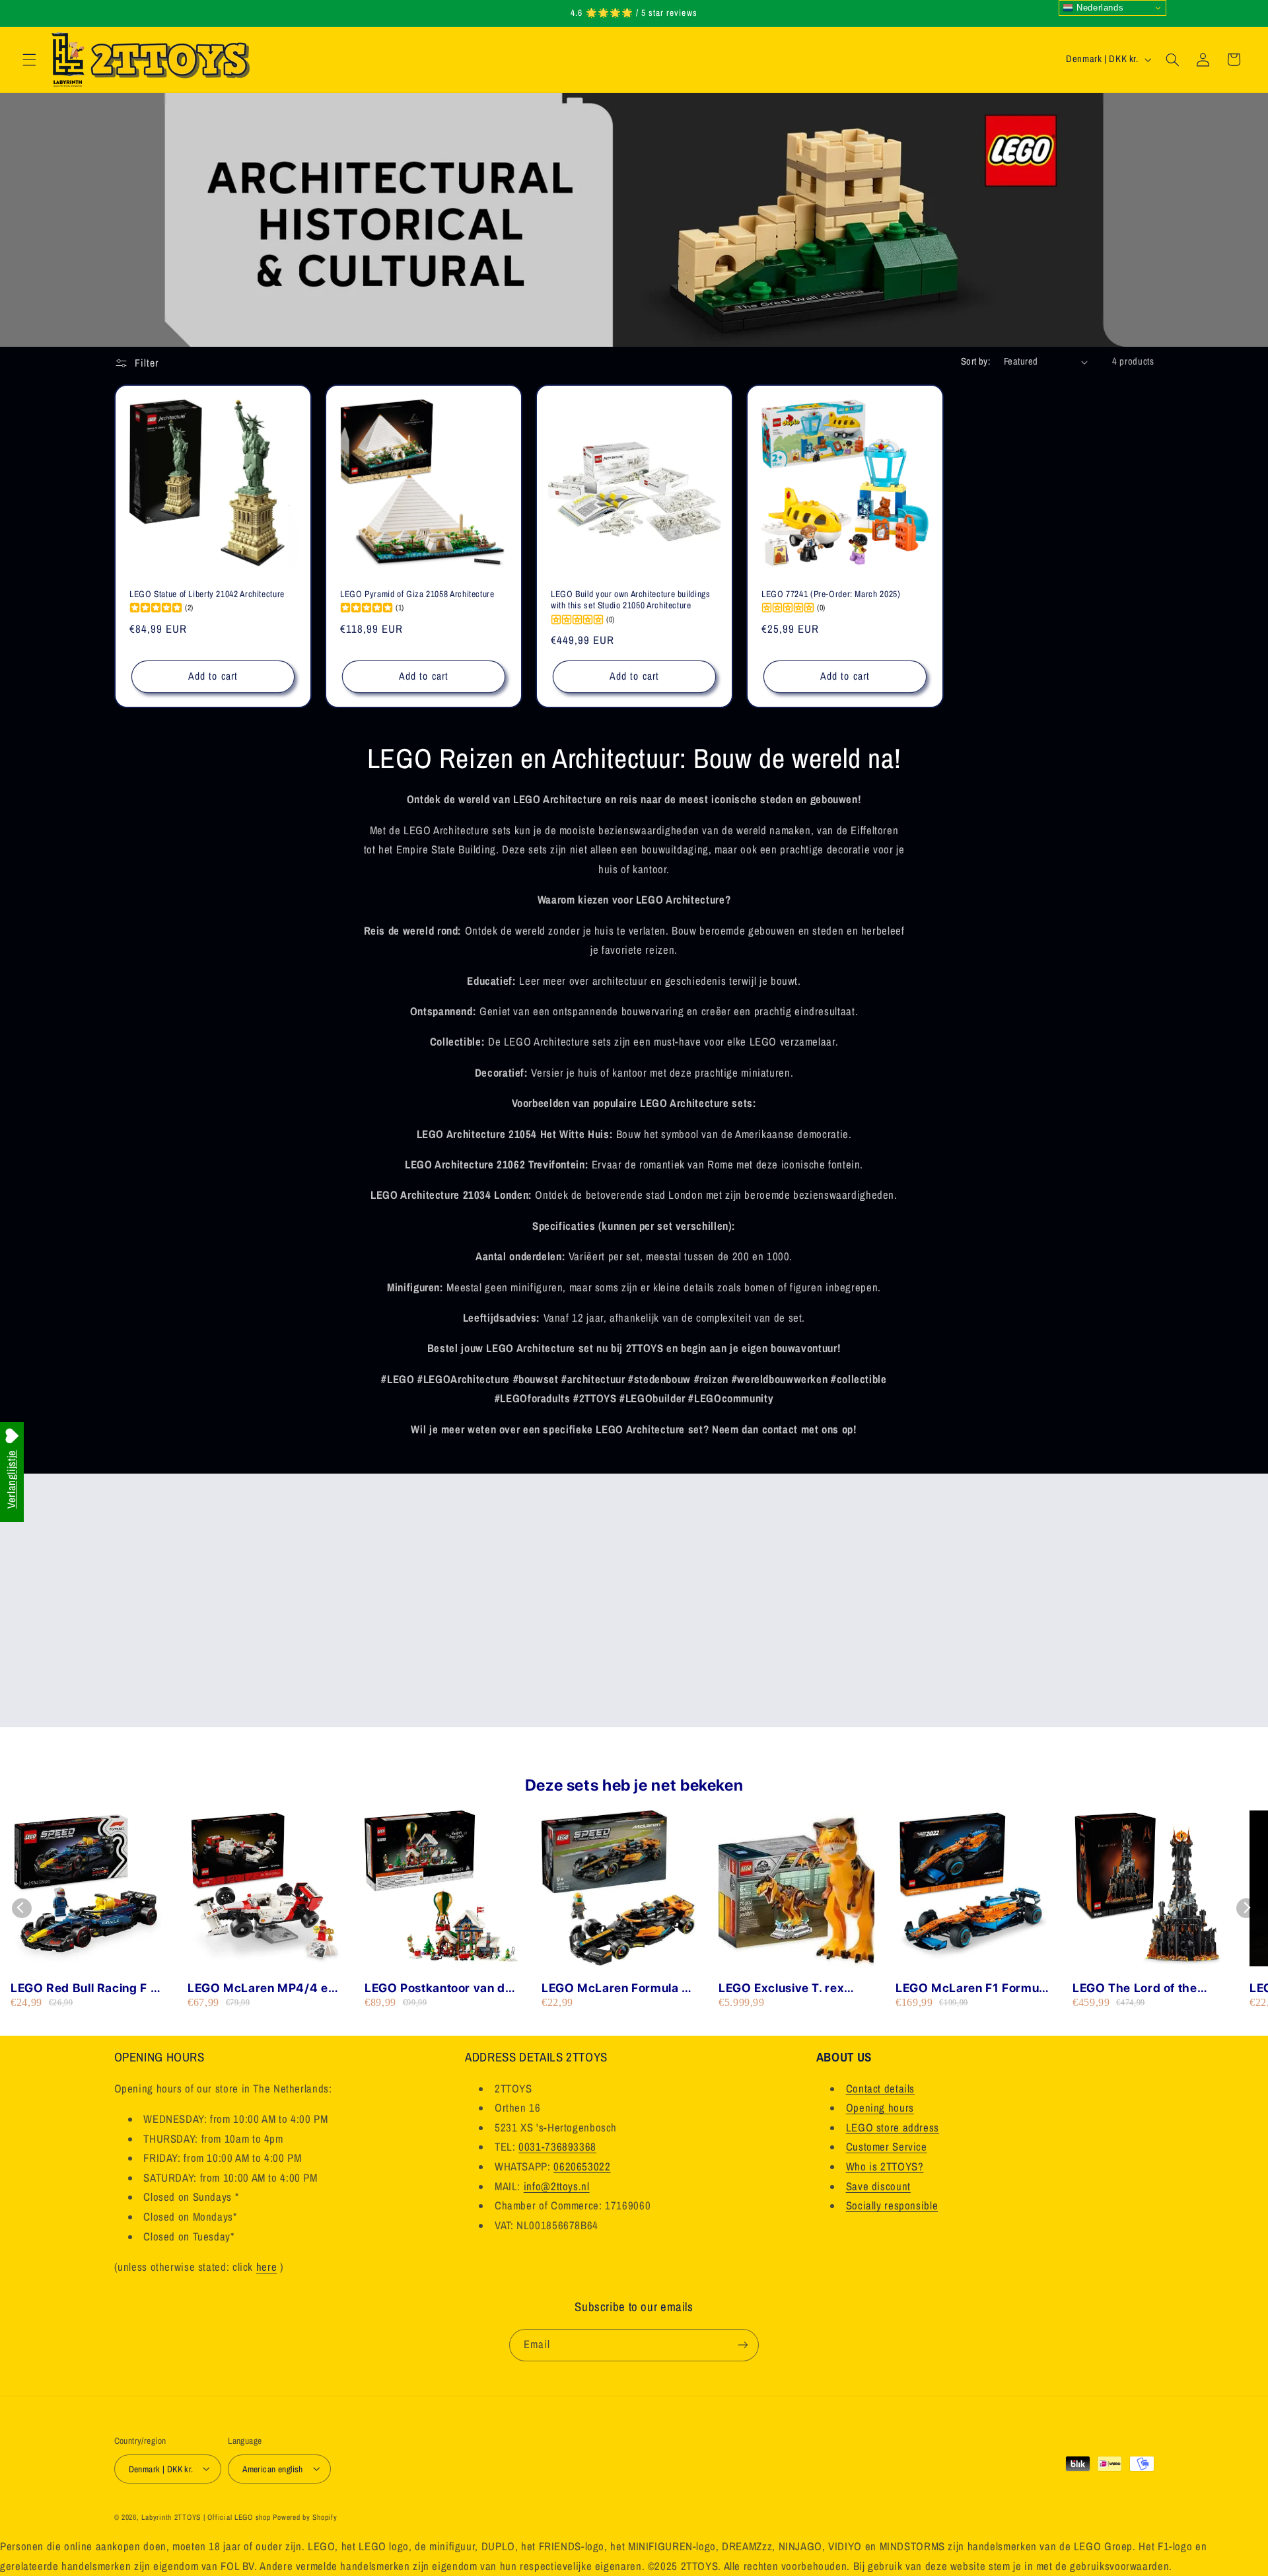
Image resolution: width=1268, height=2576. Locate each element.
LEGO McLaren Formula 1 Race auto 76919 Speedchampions (615, 1988)
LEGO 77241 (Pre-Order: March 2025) (831, 594)
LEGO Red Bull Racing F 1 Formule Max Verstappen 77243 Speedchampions (84, 1988)
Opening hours (880, 2108)
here (267, 2267)
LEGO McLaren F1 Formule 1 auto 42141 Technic (972, 1988)
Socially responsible (892, 2206)
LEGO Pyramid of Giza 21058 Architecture (417, 594)
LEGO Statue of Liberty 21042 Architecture (207, 594)
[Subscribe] (743, 2344)
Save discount (878, 2186)
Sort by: (975, 361)
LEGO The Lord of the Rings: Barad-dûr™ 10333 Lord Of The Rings (1148, 1988)
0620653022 (582, 2166)
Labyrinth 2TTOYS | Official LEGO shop (206, 2517)
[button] (29, 59)
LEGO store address (893, 2128)
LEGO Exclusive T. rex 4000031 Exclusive (781, 1988)
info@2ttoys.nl (557, 2186)
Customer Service (887, 2147)
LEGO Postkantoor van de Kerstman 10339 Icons (439, 1988)
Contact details (880, 2089)
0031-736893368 (557, 2147)
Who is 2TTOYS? (885, 2166)
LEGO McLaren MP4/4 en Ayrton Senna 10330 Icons (264, 1988)
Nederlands (1098, 8)
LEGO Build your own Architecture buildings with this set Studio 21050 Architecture (630, 600)
